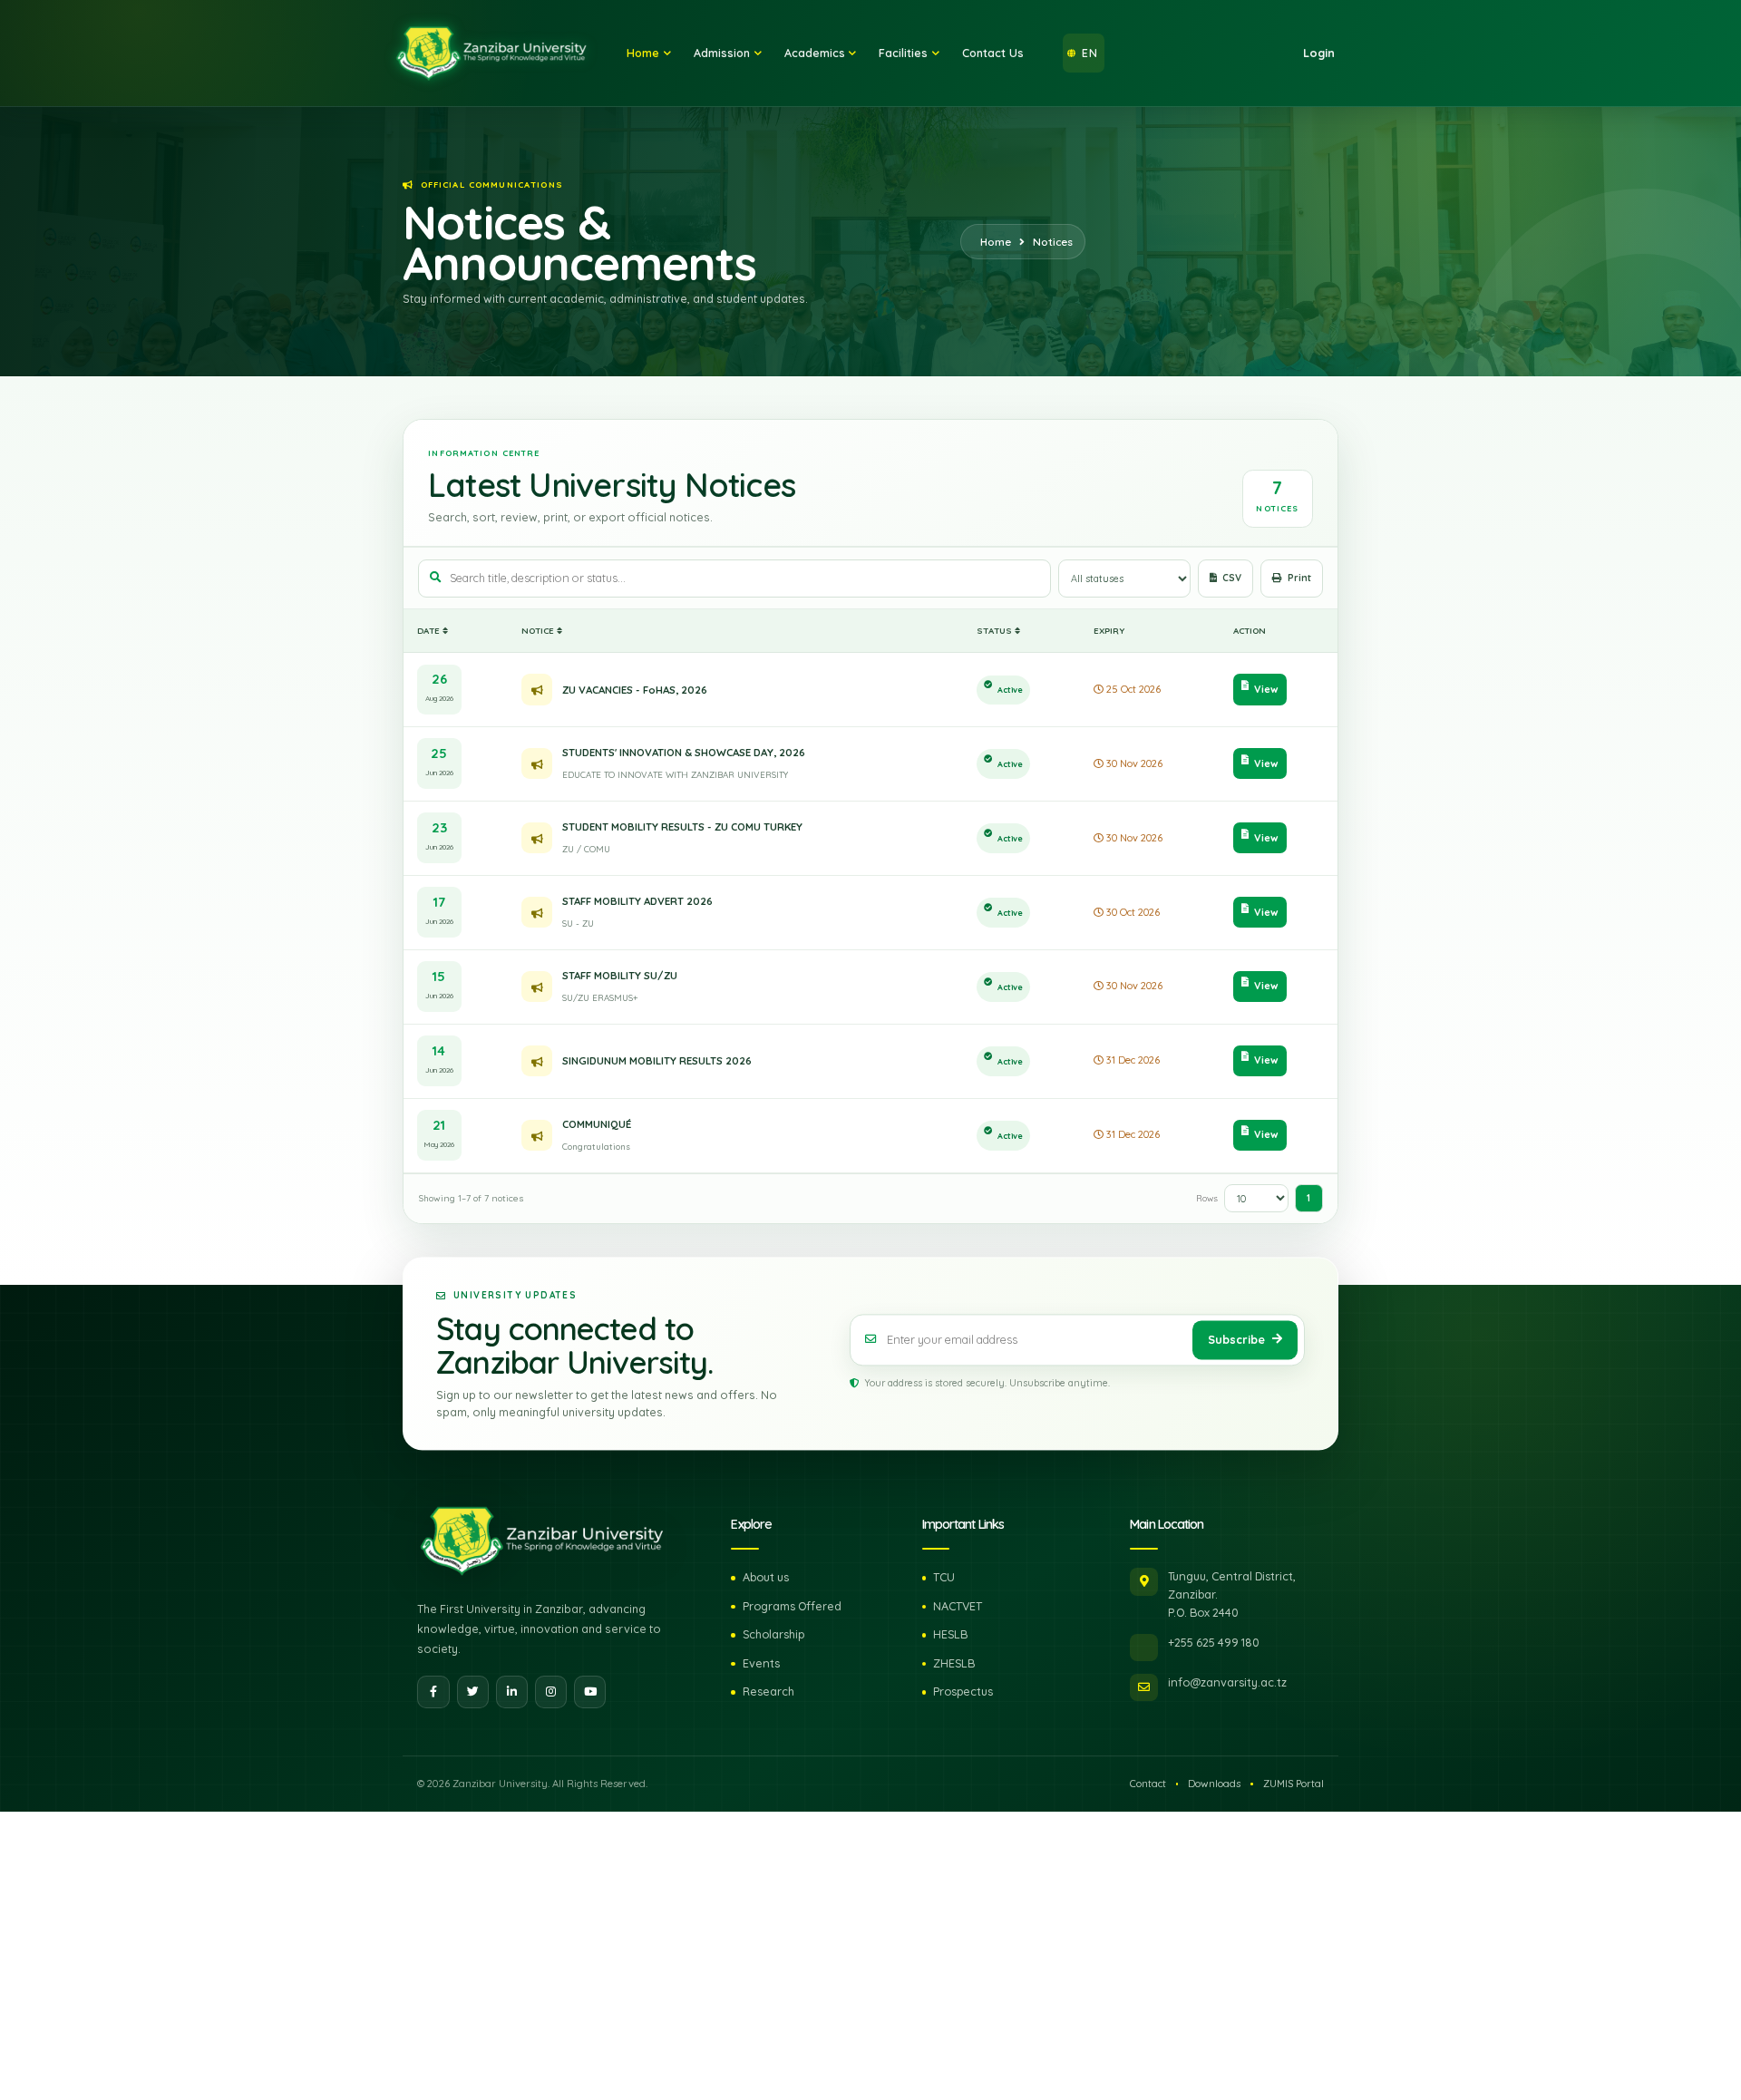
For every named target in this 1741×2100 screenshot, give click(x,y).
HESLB (950, 1634)
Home (643, 53)
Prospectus (963, 1691)
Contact (1148, 1784)
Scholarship (773, 1634)
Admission (722, 53)
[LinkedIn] (512, 1692)
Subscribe (1236, 1339)
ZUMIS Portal (1294, 1784)
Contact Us (993, 53)
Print (1299, 578)
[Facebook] (433, 1692)
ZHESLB (954, 1663)
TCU (944, 1577)
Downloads (1214, 1784)
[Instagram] (551, 1692)
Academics (815, 53)
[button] (1084, 53)
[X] (473, 1692)
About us (766, 1577)
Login (1319, 53)
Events (761, 1663)
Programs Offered (792, 1606)
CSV (1232, 578)
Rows (1207, 1198)
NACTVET (958, 1606)
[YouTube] (590, 1692)
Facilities (903, 53)
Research (768, 1691)
